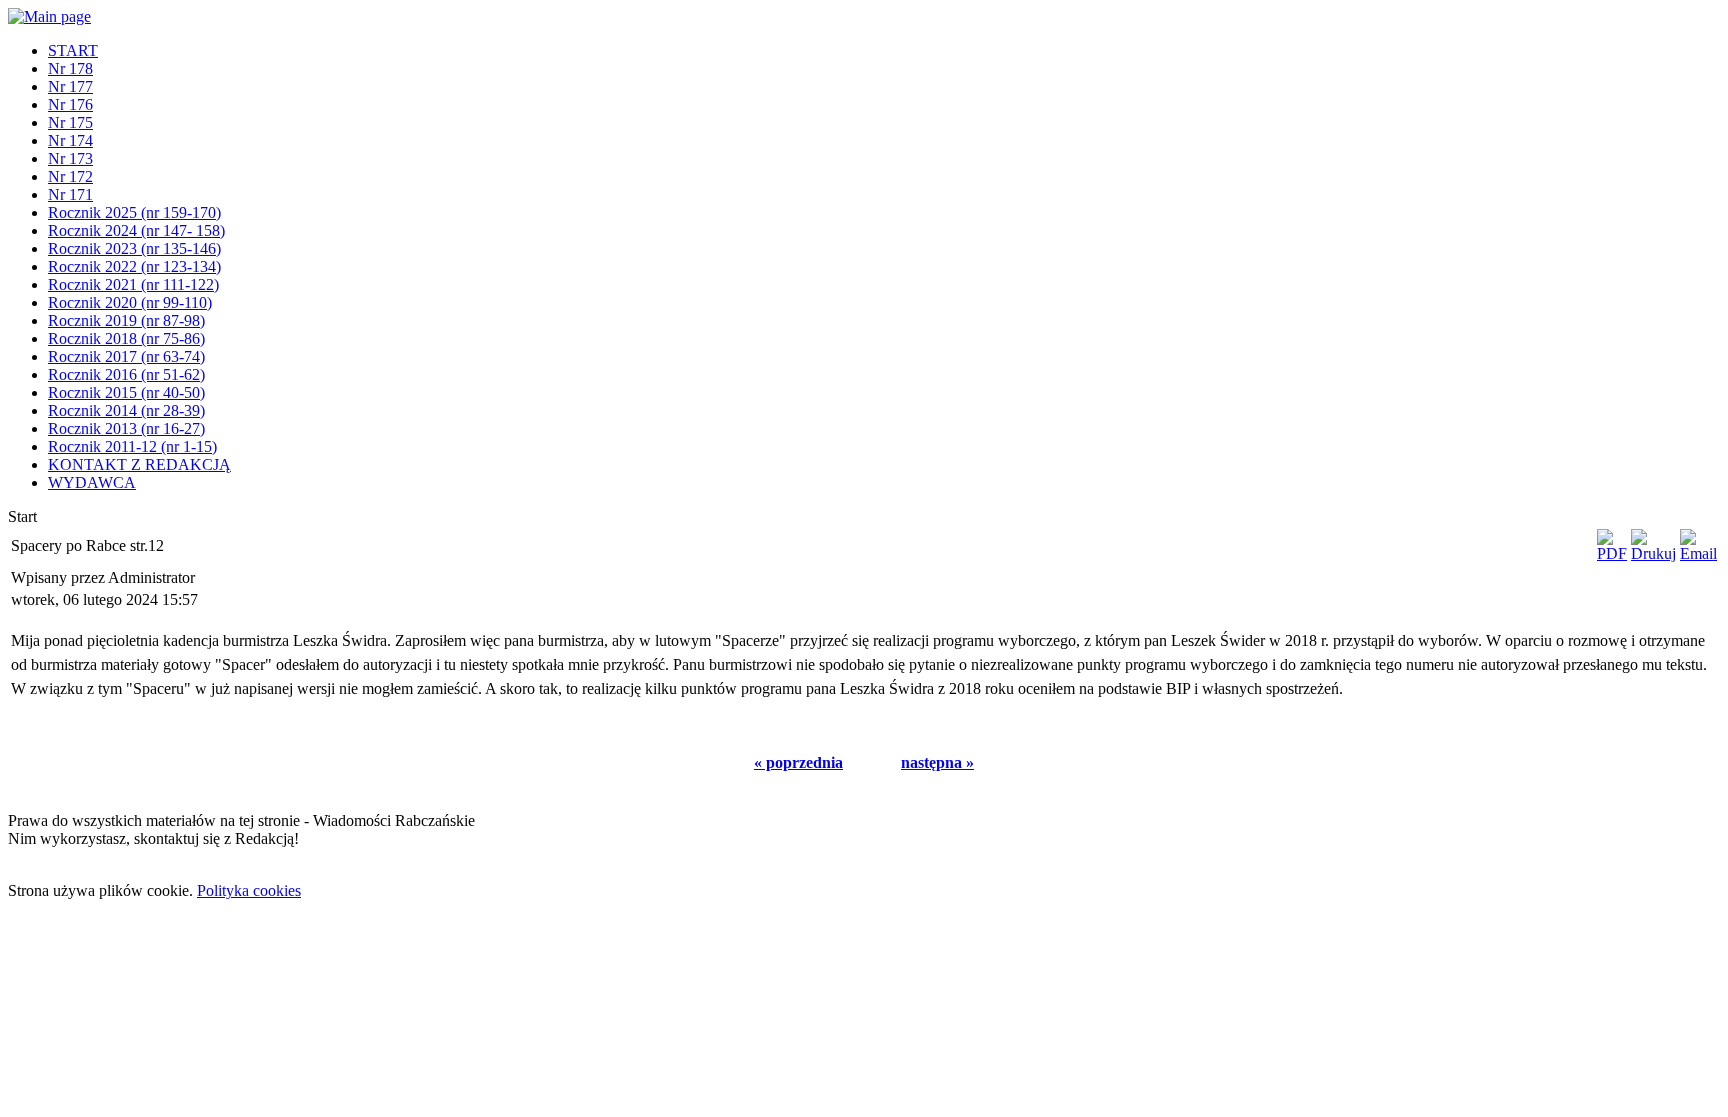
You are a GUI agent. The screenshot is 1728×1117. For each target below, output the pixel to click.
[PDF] (1612, 553)
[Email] (1698, 553)
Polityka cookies (249, 890)
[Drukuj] (1653, 553)
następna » (937, 762)
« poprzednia (798, 762)
